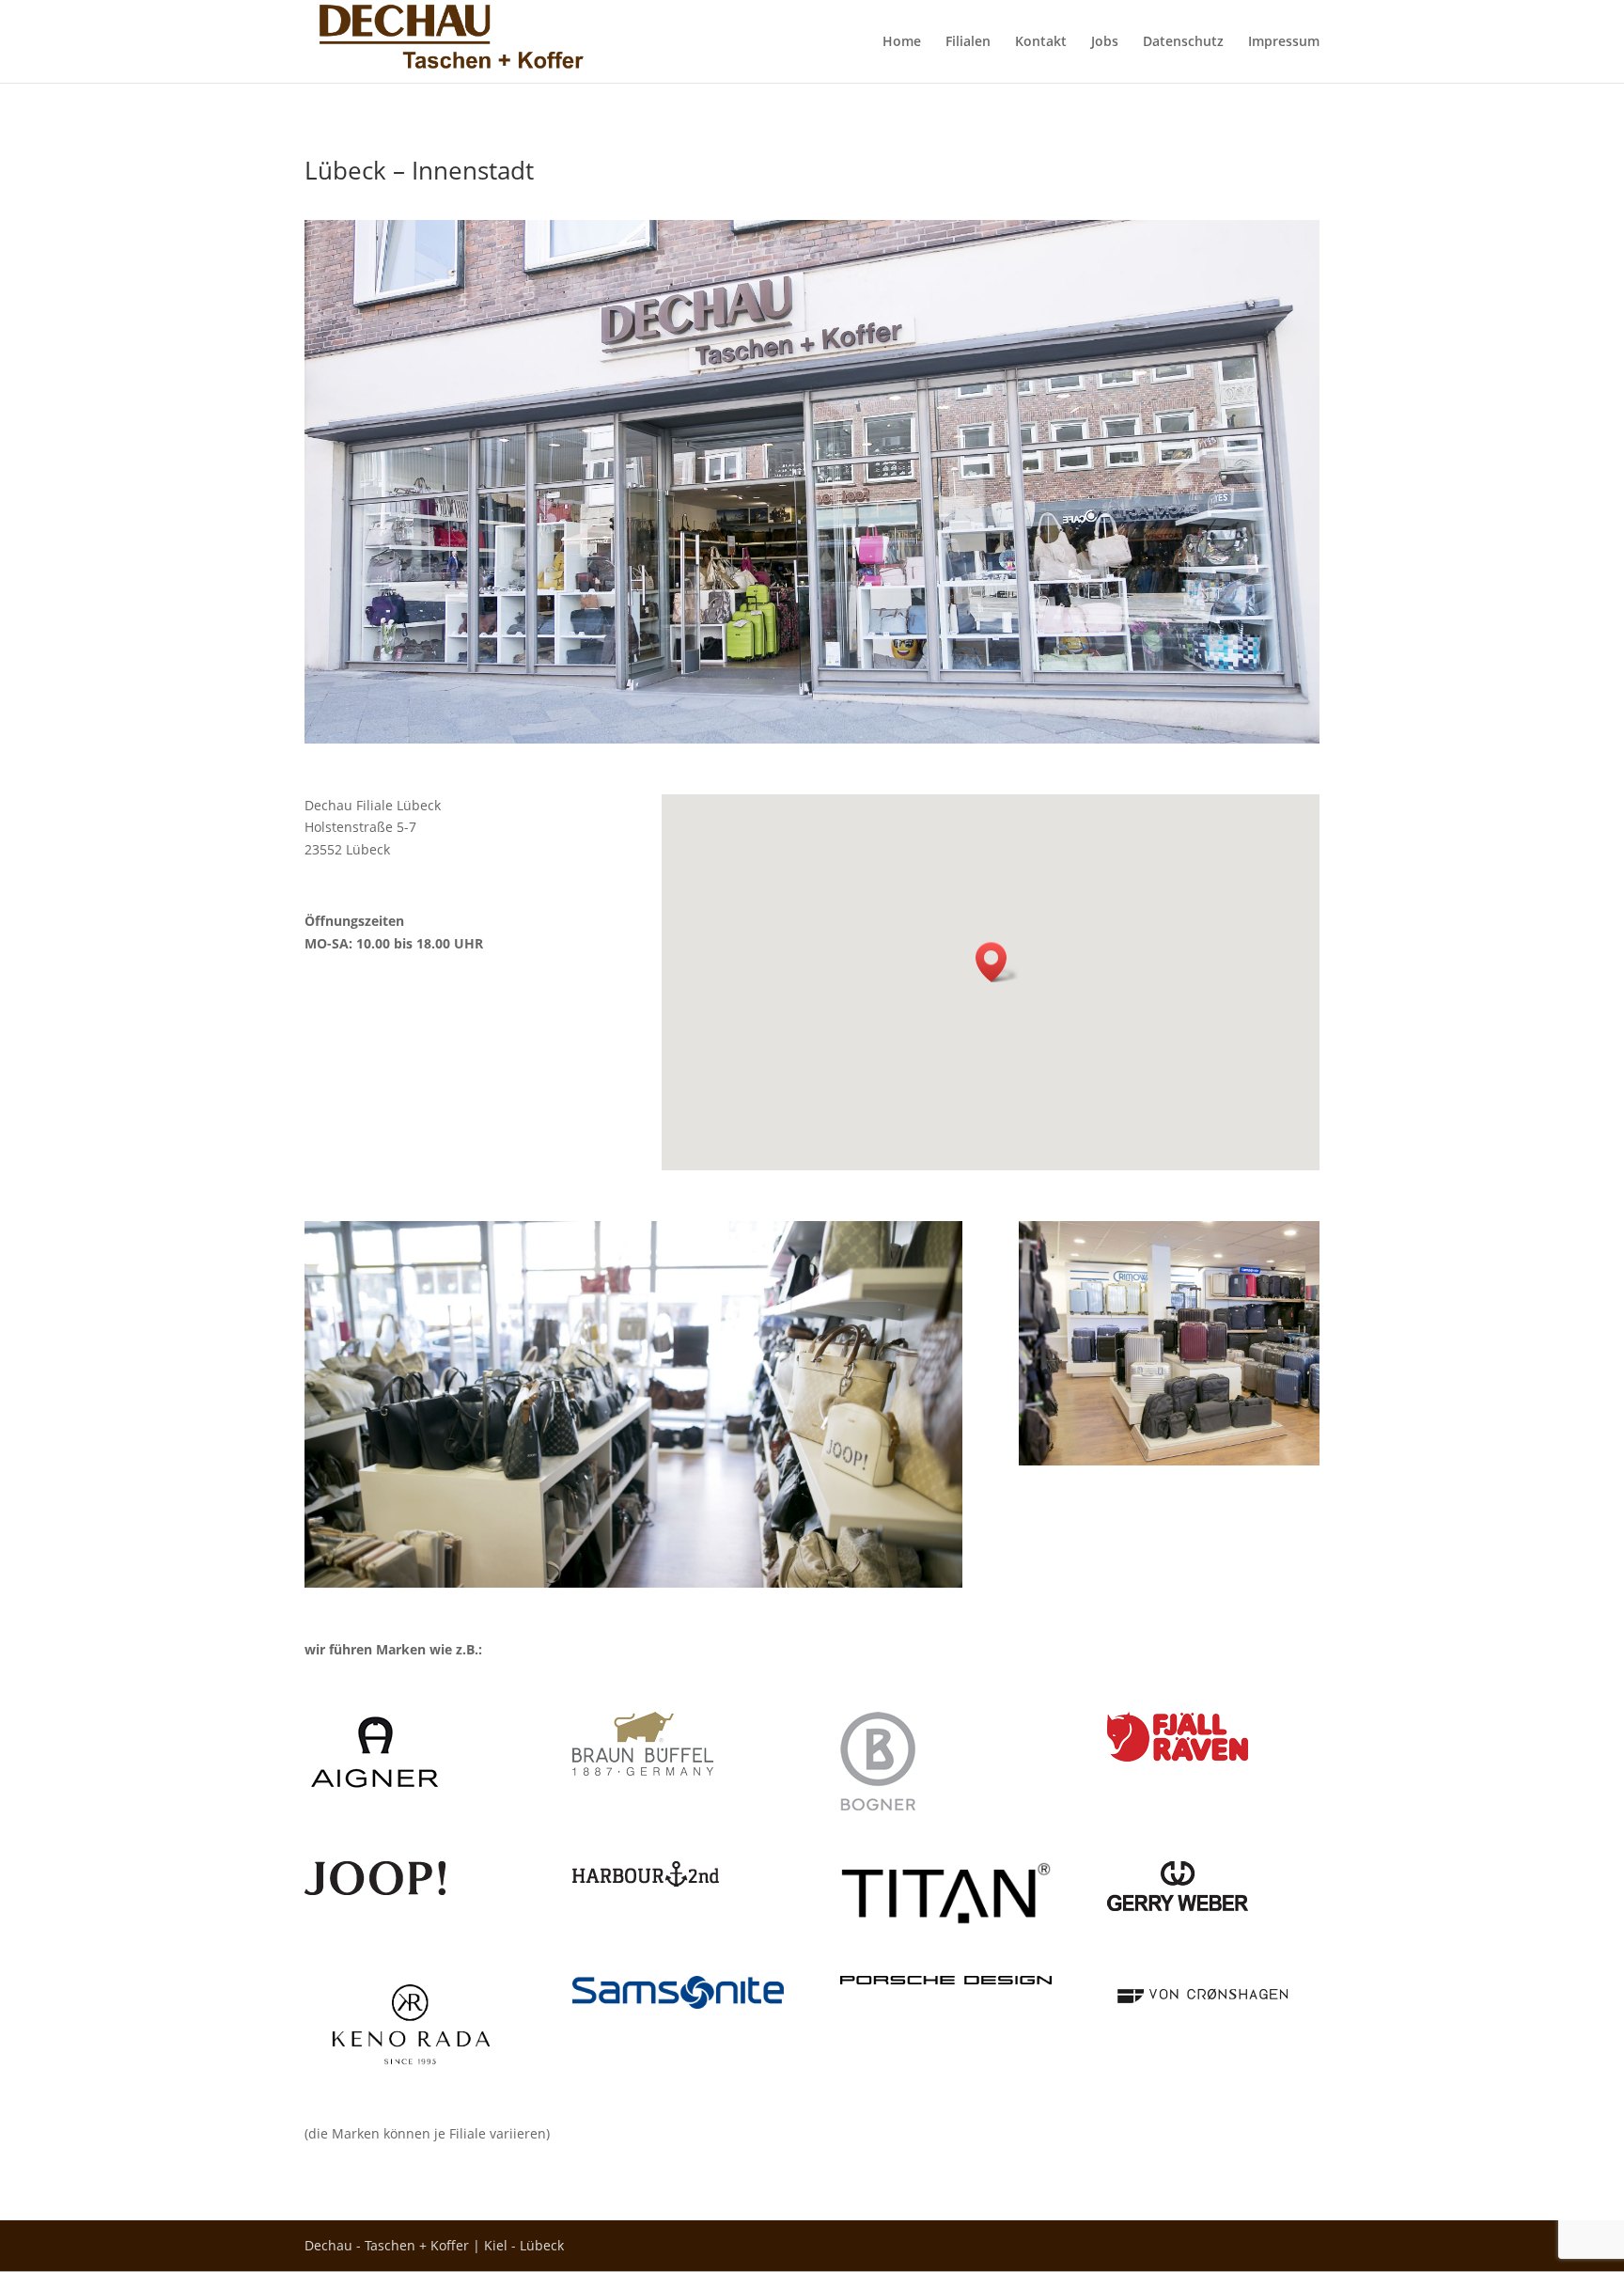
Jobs (1105, 42)
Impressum (1284, 42)
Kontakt (1041, 42)
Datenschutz (1183, 42)
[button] (997, 962)
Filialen (968, 42)
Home (902, 42)
